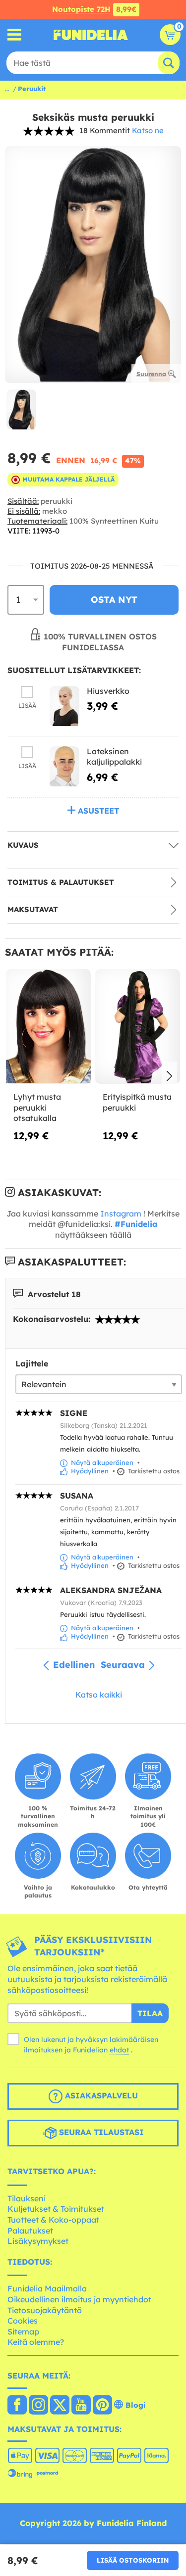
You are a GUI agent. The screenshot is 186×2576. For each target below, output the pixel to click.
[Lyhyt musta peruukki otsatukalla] (48, 1027)
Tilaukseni (27, 2198)
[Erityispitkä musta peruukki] (138, 1027)
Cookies (23, 2321)
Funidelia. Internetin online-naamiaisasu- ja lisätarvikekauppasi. (91, 35)
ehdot (119, 2050)
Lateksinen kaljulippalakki (114, 757)
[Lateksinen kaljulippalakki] (64, 766)
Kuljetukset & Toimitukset (56, 2209)
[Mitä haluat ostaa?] (15, 35)
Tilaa (150, 2013)
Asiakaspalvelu (100, 2095)
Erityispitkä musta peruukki (137, 1102)
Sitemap (23, 2332)
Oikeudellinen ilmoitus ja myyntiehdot (79, 2299)
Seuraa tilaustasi (100, 2132)
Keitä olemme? (36, 2342)
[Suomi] (17, 2406)
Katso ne (148, 130)
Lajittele (32, 1363)
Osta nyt (114, 600)
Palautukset (30, 2231)
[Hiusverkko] (64, 706)
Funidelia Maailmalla (47, 2288)
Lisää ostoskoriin (133, 2560)
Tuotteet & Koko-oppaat (53, 2220)
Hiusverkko (108, 691)
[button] (169, 1077)
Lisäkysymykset (38, 2241)
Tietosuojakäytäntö (45, 2310)
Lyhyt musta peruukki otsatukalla (37, 1107)
